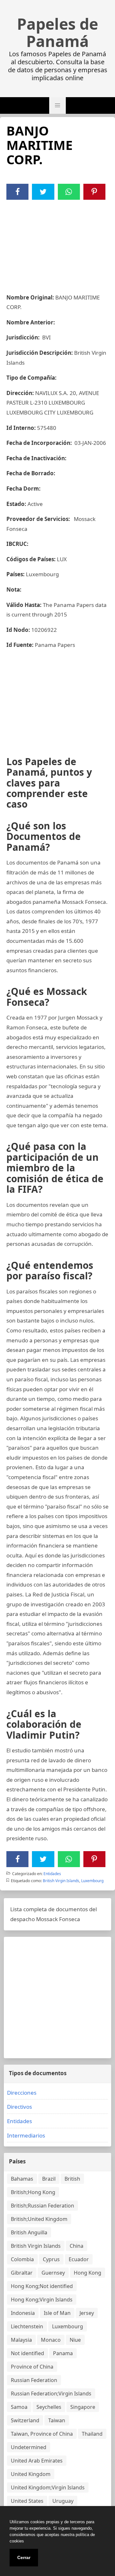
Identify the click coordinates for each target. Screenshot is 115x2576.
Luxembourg (92, 1881)
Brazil (49, 2179)
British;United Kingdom (39, 2219)
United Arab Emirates (37, 2461)
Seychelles (49, 2407)
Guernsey (53, 2273)
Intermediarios (26, 2135)
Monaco (51, 2340)
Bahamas (22, 2179)
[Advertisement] (57, 243)
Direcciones (22, 2093)
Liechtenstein (27, 2326)
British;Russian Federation (42, 2206)
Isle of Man (57, 2313)
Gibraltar (22, 2273)
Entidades (52, 1874)
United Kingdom (31, 2474)
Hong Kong (88, 2273)
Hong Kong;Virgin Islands (42, 2300)
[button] (57, 105)
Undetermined (29, 2447)
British (72, 2179)
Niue (75, 2340)
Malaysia (21, 2340)
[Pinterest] (94, 192)
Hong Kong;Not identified (42, 2286)
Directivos (19, 2107)
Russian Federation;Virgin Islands (51, 2394)
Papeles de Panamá (57, 33)
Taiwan (57, 2420)
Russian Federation (34, 2380)
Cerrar (24, 2557)
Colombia (22, 2259)
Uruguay (63, 2501)
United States (27, 2501)
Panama (63, 2353)
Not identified (27, 2353)
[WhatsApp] (69, 192)
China (77, 2246)
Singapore (83, 2407)
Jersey (87, 2313)
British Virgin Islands (61, 1881)
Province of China (32, 2367)
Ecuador (79, 2259)
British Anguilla (29, 2232)
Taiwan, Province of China (42, 2434)
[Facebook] (18, 192)
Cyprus (51, 2259)
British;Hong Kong (33, 2192)
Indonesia (23, 2313)
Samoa (19, 2407)
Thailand (92, 2434)
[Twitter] (43, 192)
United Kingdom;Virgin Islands (48, 2487)
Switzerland (25, 2420)
